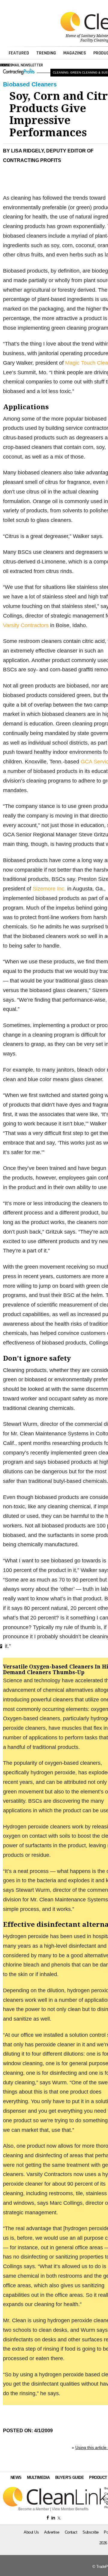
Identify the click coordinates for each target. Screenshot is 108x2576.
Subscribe (91, 2532)
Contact (71, 2532)
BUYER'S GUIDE (70, 2478)
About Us (31, 2532)
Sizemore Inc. (49, 889)
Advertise (52, 2532)
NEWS (16, 2478)
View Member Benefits (70, 2509)
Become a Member (34, 2509)
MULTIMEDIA (38, 2478)
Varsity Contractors (26, 625)
